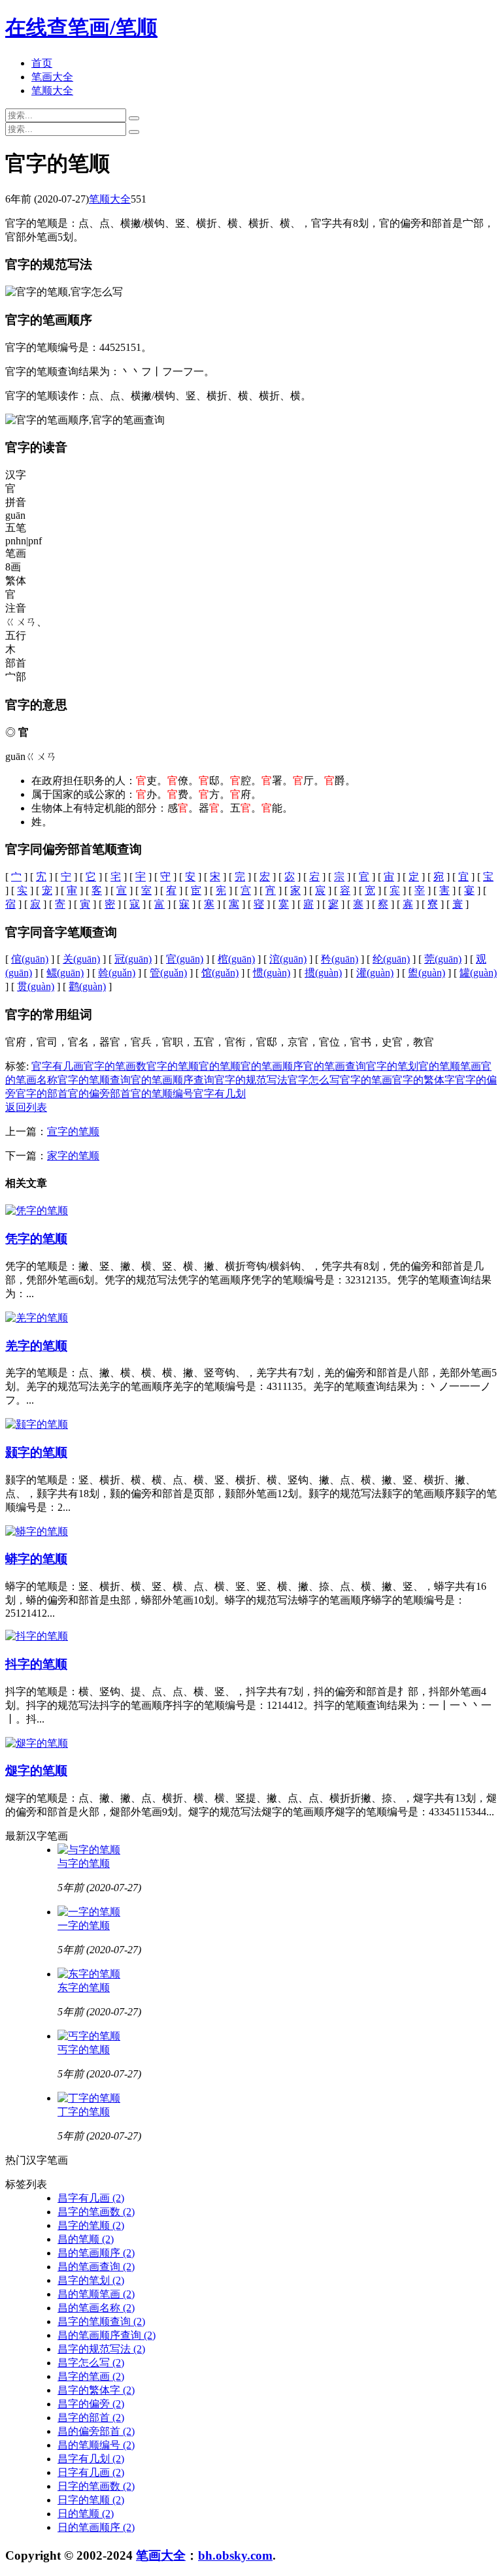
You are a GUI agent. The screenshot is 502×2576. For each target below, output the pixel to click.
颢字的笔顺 (36, 1452)
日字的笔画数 (96, 2486)
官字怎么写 (314, 1080)
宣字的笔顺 (73, 1131)
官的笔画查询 (335, 1066)
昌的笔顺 (86, 2239)
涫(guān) (288, 959)
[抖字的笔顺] (37, 1636)
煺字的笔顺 (36, 1771)
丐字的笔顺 (84, 2050)
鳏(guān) (65, 973)
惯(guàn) (272, 973)
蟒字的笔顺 (36, 1559)
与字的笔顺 (84, 1863)
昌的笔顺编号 (96, 2445)
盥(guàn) (427, 973)
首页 (42, 63)
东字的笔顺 (84, 1988)
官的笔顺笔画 (450, 1066)
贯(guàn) (36, 986)
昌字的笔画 (91, 2376)
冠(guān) (133, 959)
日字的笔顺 (91, 2500)
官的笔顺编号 (162, 1094)
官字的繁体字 (424, 1080)
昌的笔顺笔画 (96, 2294)
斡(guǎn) (117, 973)
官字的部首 (42, 1094)
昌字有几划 (91, 2459)
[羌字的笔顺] (37, 1318)
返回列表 (26, 1107)
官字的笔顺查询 (94, 1080)
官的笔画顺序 (272, 1066)
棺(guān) (236, 959)
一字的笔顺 (84, 1925)
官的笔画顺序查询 (173, 1080)
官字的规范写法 (251, 1080)
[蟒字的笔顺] (37, 1531)
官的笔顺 (220, 1066)
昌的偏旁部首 (96, 2431)
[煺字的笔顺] (37, 1743)
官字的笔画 (366, 1080)
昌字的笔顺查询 (101, 2321)
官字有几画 (58, 1066)
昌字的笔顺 (91, 2225)
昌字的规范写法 (101, 2349)
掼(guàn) (323, 973)
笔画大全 (52, 77)
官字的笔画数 (115, 1066)
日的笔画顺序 (96, 2527)
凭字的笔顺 (36, 1239)
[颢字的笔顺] (37, 1424)
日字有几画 (91, 2472)
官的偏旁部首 (99, 1094)
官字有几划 (220, 1094)
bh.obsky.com (235, 2555)
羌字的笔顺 (36, 1346)
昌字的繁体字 (96, 2390)
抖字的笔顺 (36, 1664)
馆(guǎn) (220, 973)
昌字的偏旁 (91, 2404)
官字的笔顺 (173, 1066)
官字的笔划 (392, 1066)
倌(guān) (30, 959)
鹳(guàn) (87, 986)
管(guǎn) (168, 973)
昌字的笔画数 (96, 2212)
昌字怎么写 (91, 2363)
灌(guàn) (375, 973)
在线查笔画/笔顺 (81, 27)
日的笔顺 (86, 2514)
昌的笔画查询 (96, 2267)
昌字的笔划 (91, 2280)
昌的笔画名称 (96, 2308)
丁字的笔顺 (84, 2112)
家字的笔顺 (73, 1156)
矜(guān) (340, 959)
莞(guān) (443, 959)
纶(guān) (391, 959)
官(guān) (185, 959)
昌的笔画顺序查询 (107, 2335)
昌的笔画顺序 (96, 2253)
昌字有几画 (91, 2198)
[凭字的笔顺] (37, 1211)
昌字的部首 (91, 2418)
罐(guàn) (478, 973)
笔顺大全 (52, 91)
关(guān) (81, 959)
